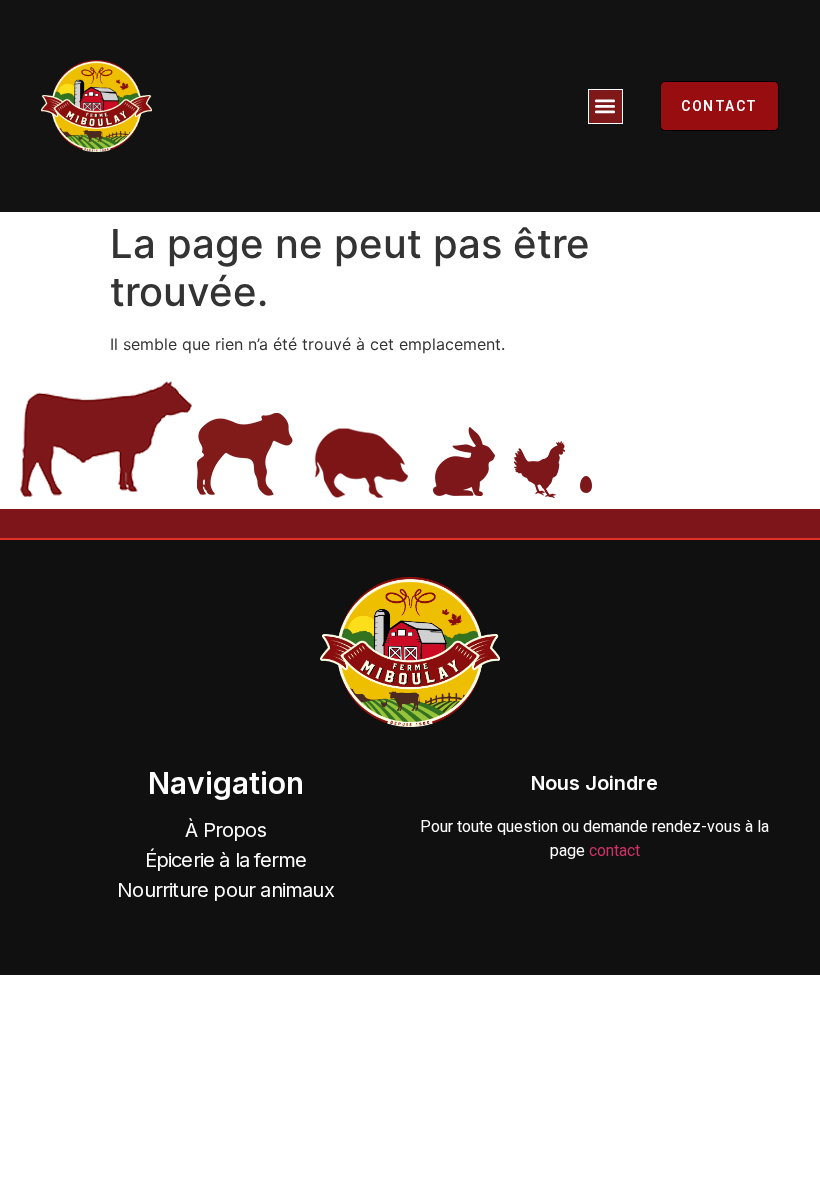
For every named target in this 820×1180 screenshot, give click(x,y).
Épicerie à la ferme (226, 860)
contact (614, 850)
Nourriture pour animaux (225, 890)
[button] (605, 106)
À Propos (225, 830)
